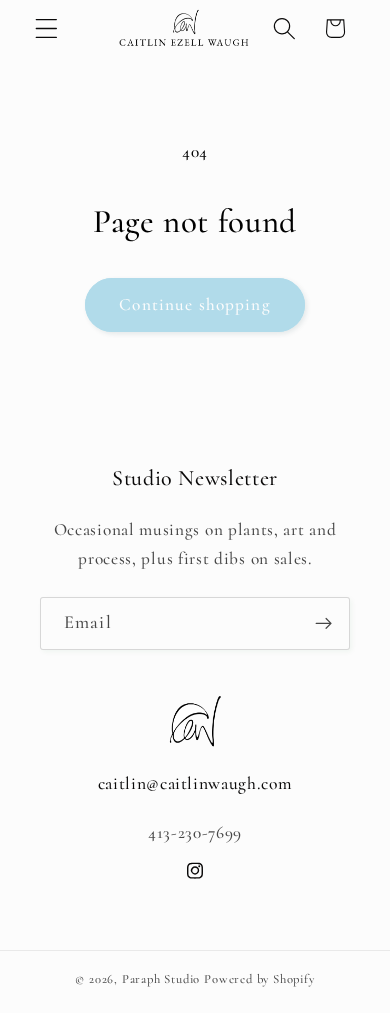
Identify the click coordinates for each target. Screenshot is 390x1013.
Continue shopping (195, 304)
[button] (46, 28)
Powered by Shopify (259, 979)
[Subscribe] (323, 624)
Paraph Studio (161, 979)
